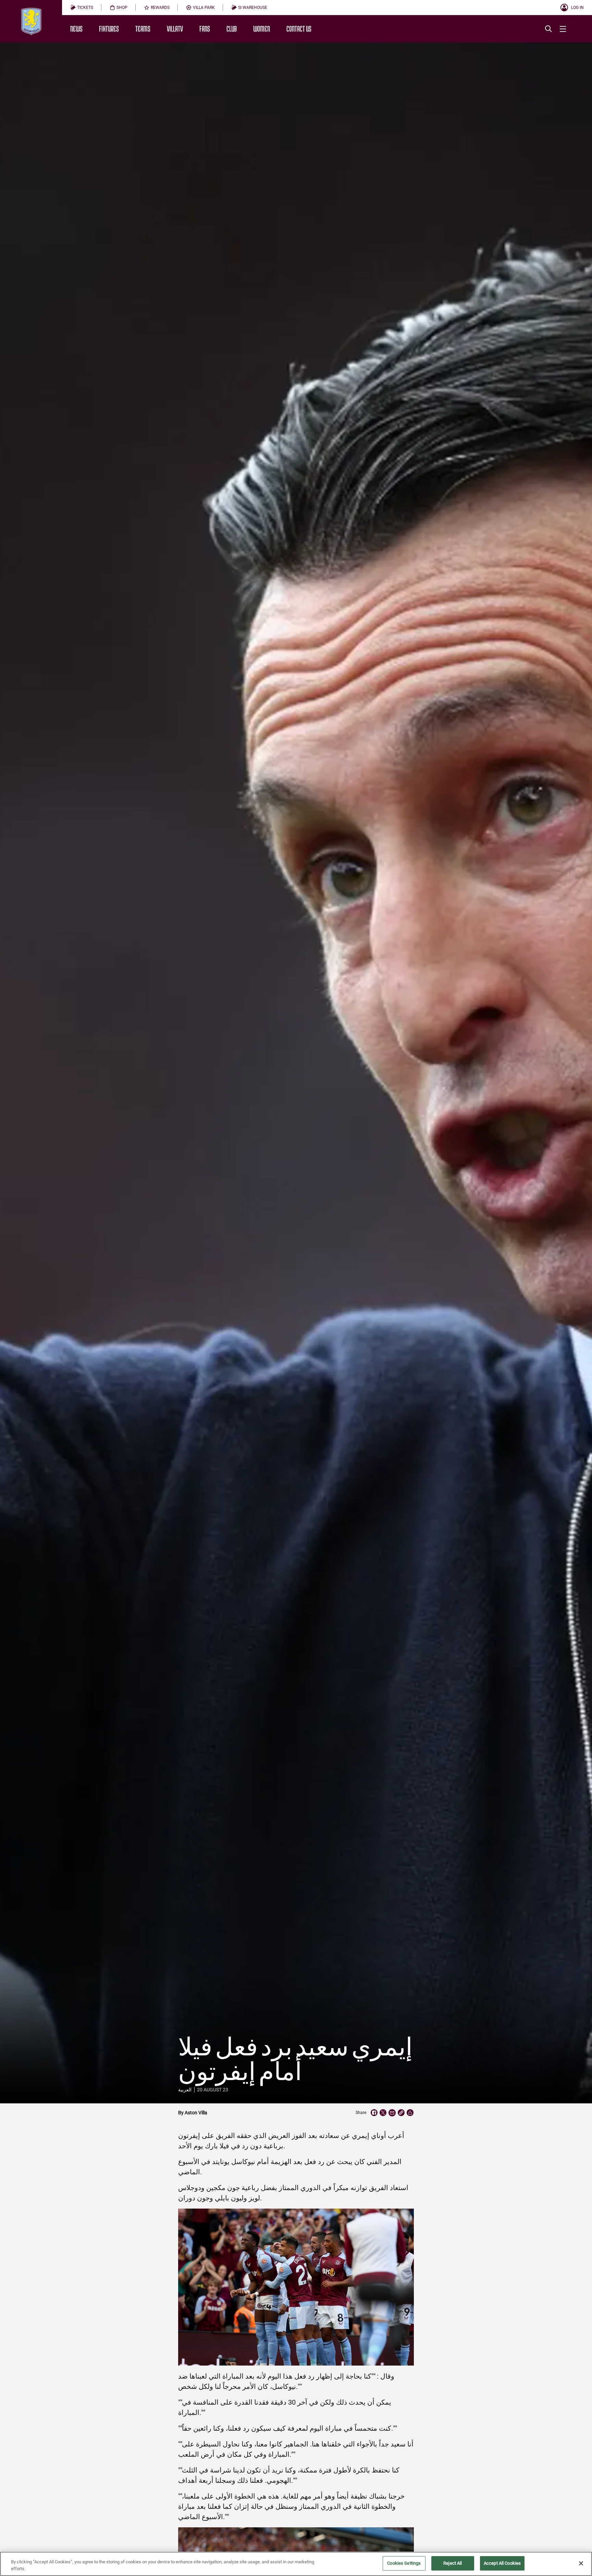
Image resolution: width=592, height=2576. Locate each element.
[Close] (581, 2563)
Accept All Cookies (502, 2563)
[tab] (82, 8)
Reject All (453, 2563)
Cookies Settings (404, 2563)
